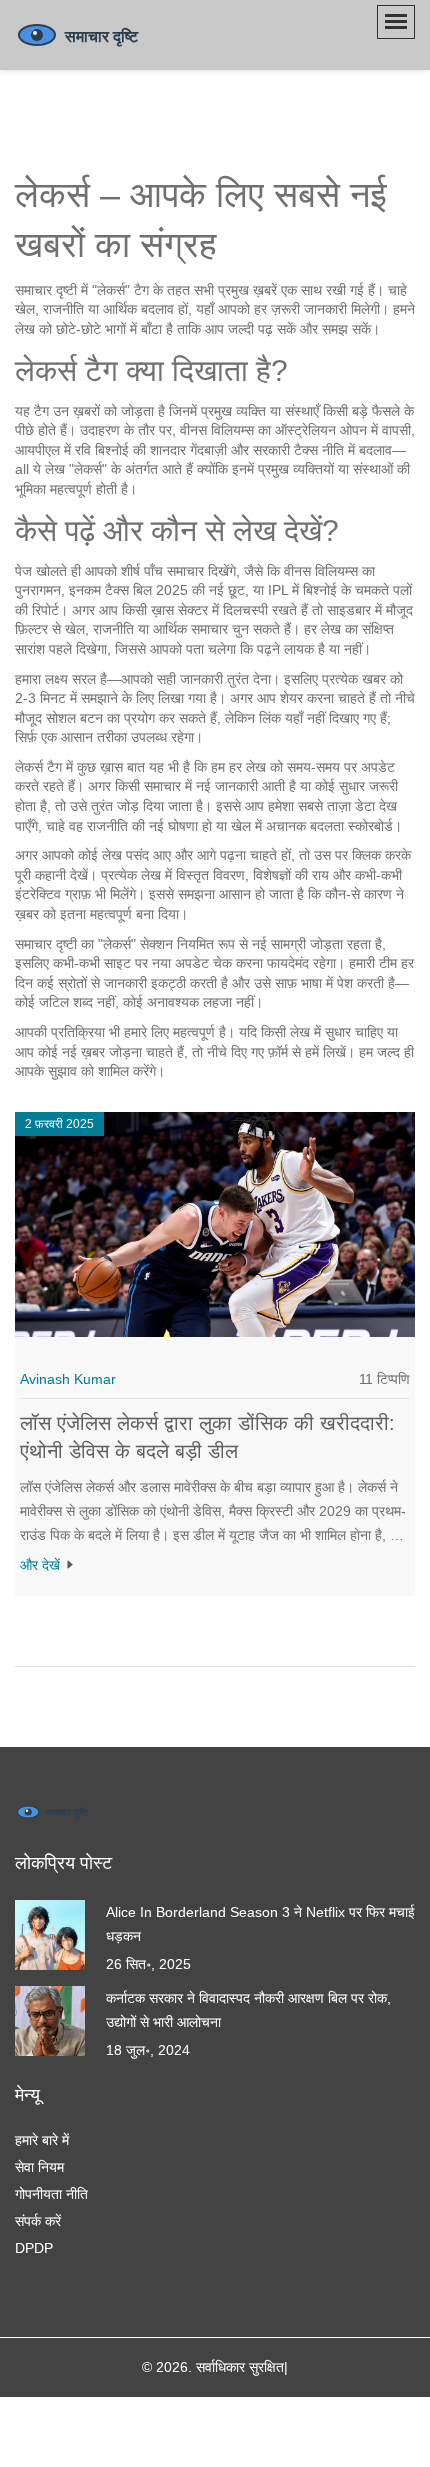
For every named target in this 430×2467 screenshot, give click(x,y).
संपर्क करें (38, 2221)
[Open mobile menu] (396, 22)
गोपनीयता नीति (51, 2194)
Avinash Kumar (68, 1379)
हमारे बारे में (42, 2140)
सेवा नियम (39, 2167)
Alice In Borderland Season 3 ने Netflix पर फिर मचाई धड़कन (260, 1924)
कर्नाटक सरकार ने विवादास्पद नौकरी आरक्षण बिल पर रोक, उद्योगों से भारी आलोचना (248, 2010)
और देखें (42, 1565)
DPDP (34, 2248)
